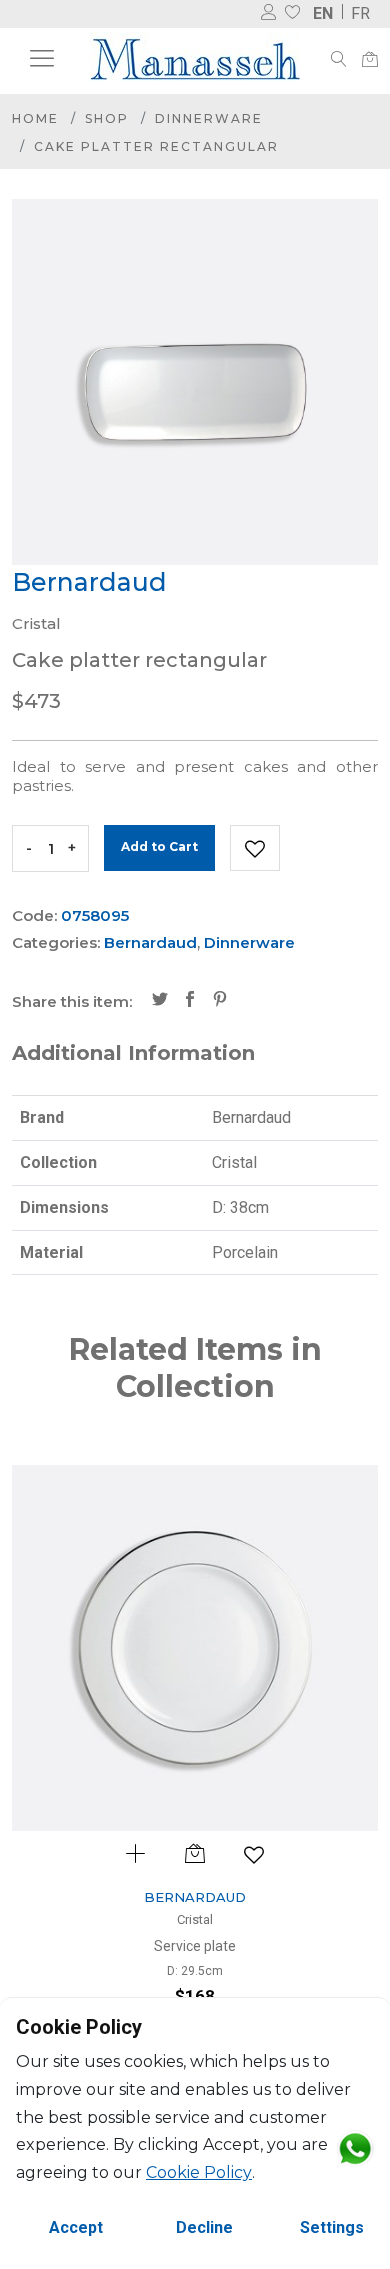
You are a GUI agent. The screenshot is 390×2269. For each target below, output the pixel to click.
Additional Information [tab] (133, 1053)
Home (35, 118)
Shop (107, 118)
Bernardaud (150, 942)
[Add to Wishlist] (255, 848)
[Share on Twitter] (160, 1001)
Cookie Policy (199, 2172)
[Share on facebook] (190, 1001)
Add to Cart (159, 846)
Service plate (195, 1946)
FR (360, 13)
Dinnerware (209, 118)
